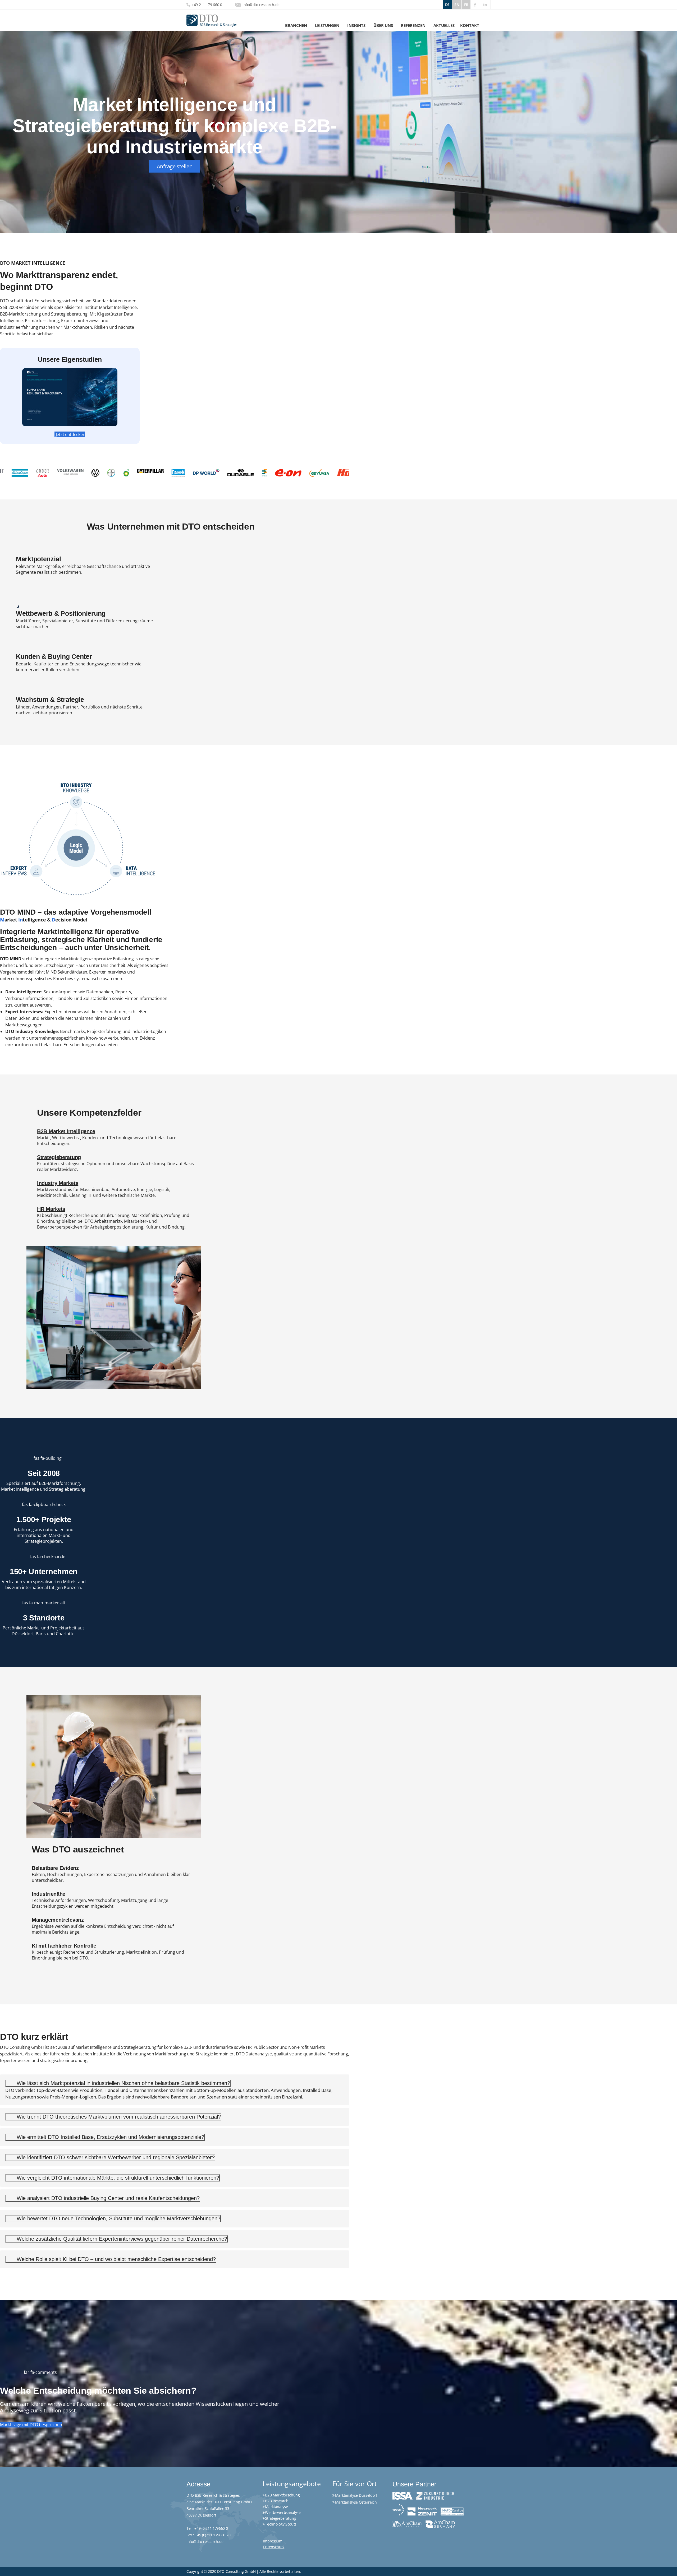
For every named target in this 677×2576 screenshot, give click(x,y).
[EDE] (91, 473)
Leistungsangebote (292, 2484)
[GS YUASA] (146, 473)
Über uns (383, 25)
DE (447, 5)
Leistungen (327, 25)
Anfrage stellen (175, 166)
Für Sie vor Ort (355, 2484)
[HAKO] (177, 472)
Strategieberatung (59, 1157)
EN (457, 5)
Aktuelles (444, 25)
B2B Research (277, 2501)
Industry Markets (58, 1183)
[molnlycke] (298, 473)
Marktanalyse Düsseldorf (356, 2495)
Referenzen (413, 25)
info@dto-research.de (261, 5)
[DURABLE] (67, 472)
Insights (356, 25)
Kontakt (470, 25)
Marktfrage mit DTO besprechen (31, 2425)
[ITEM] (235, 472)
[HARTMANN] (206, 473)
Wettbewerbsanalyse (283, 2512)
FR (466, 5)
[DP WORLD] (33, 472)
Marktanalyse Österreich (356, 2502)
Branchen (296, 25)
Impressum (273, 2541)
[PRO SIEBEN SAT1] (328, 471)
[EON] (115, 473)
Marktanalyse (276, 2507)
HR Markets (51, 1209)
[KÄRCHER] (269, 472)
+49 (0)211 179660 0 (211, 2528)
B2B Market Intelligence (66, 1131)
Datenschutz (274, 2547)
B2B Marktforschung (282, 2495)
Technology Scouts (281, 2524)
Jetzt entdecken (71, 434)
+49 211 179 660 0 (207, 5)
